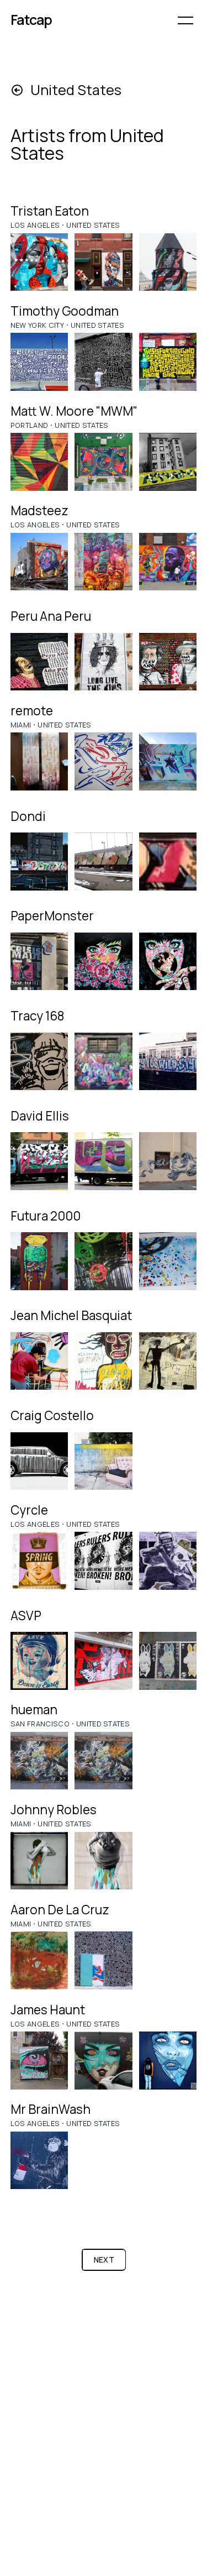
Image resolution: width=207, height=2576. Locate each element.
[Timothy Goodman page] (39, 362)
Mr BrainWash (51, 2109)
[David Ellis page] (39, 1161)
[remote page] (39, 761)
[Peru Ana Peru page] (39, 662)
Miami (21, 725)
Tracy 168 (37, 1016)
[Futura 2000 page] (39, 1261)
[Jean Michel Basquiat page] (39, 1361)
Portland (30, 425)
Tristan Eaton (50, 211)
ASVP (26, 1616)
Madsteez (39, 511)
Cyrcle (29, 1510)
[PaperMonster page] (39, 962)
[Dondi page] (39, 862)
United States (93, 225)
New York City (37, 325)
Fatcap (31, 20)
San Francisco (40, 1724)
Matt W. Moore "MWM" (74, 411)
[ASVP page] (39, 1661)
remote (32, 711)
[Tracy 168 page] (39, 1062)
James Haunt (48, 2010)
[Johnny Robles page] (39, 1861)
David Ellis (40, 1116)
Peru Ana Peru (51, 616)
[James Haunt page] (39, 2061)
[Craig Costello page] (39, 1461)
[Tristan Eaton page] (39, 262)
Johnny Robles (54, 1810)
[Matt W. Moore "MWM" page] (39, 462)
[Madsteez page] (39, 562)
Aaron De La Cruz (60, 1910)
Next (104, 2260)
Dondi (28, 816)
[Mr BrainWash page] (39, 2161)
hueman (34, 1710)
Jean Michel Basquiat (71, 1315)
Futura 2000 (46, 1216)
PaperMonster (52, 916)
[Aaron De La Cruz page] (39, 1960)
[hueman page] (39, 1761)
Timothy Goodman (65, 311)
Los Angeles (35, 225)
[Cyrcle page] (39, 1561)
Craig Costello (52, 1415)
